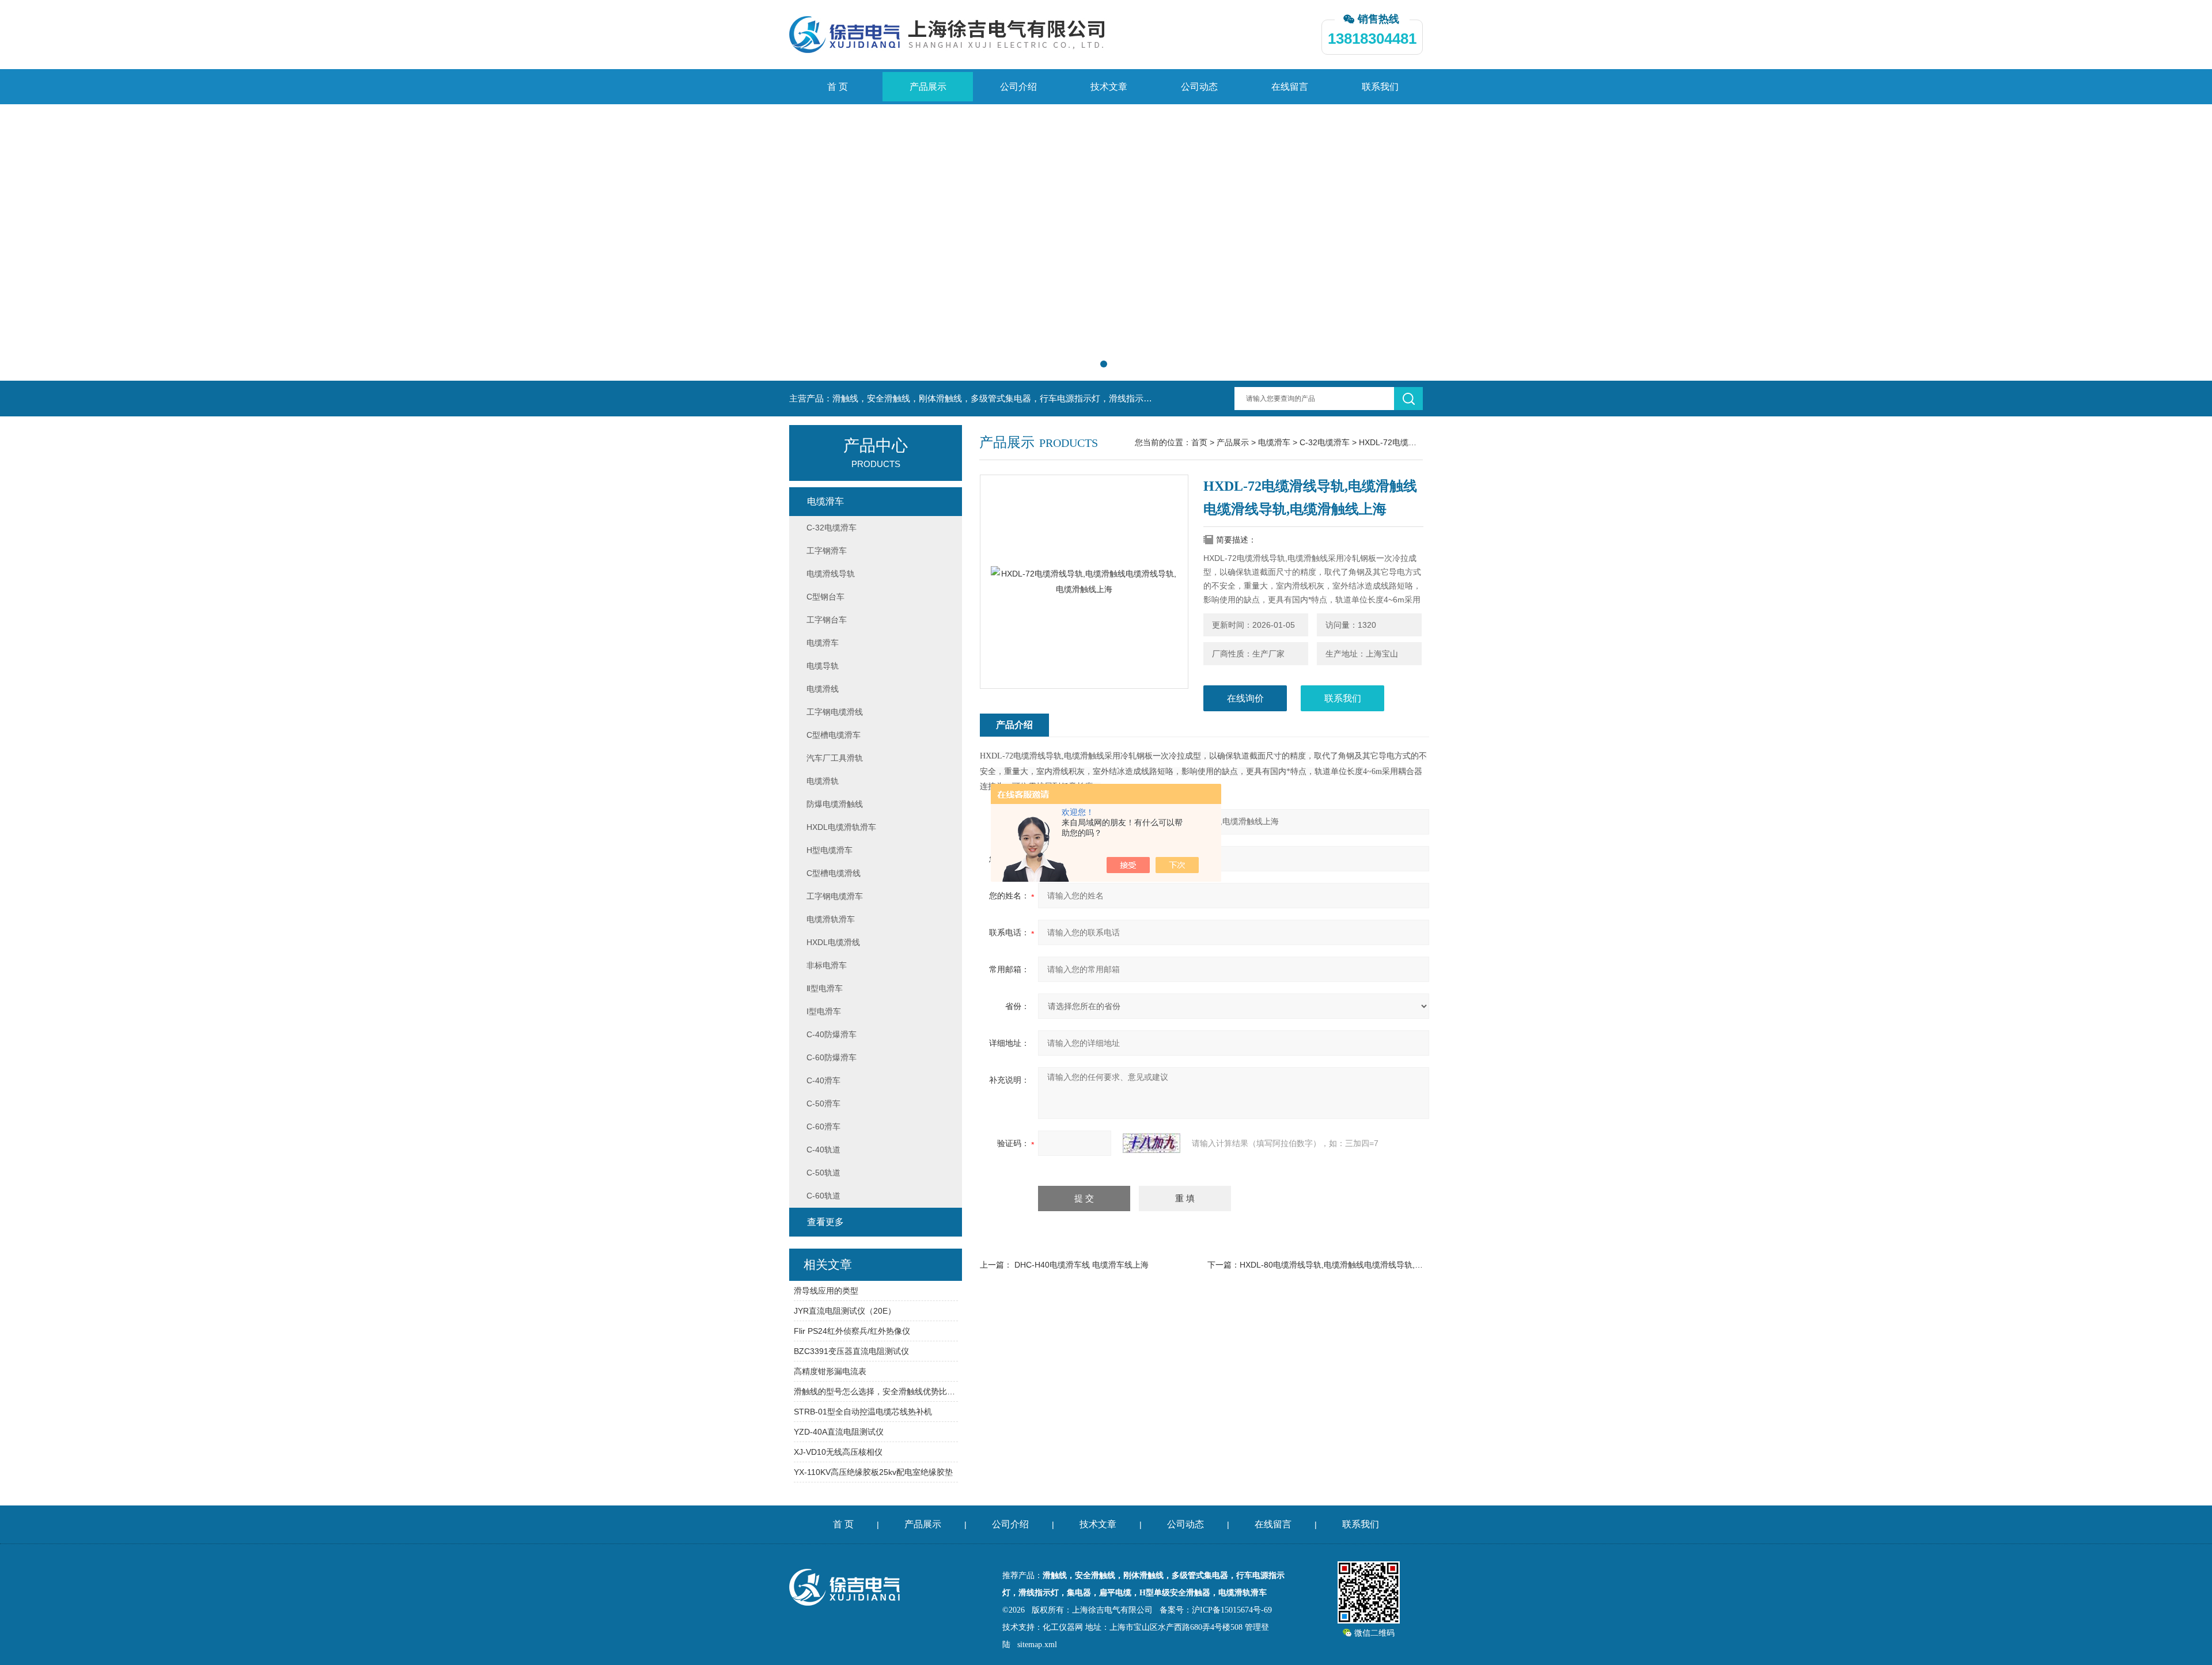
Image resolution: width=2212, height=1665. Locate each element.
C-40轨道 (823, 1150)
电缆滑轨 (823, 781)
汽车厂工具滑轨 (835, 758)
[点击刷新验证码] (1152, 1143)
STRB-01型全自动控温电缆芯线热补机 (863, 1412)
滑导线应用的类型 (826, 1291)
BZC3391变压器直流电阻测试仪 (851, 1351)
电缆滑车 (1274, 442)
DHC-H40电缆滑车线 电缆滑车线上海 (1082, 1265)
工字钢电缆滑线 (835, 712)
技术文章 (1109, 87)
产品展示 (928, 87)
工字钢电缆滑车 (835, 896)
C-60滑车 (823, 1127)
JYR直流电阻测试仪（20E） (845, 1311)
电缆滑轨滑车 (831, 919)
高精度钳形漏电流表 (830, 1371)
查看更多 (825, 1222)
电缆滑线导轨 (831, 574)
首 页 (838, 87)
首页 (1199, 442)
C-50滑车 (823, 1103)
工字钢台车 (827, 620)
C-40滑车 (823, 1080)
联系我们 (1380, 87)
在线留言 (1290, 87)
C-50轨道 (823, 1173)
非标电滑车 (827, 965)
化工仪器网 (1063, 1627)
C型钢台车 (825, 597)
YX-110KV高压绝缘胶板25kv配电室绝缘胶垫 (873, 1472)
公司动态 (1199, 87)
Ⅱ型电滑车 (825, 988)
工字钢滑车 (827, 551)
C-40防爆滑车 (832, 1034)
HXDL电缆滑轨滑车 (841, 827)
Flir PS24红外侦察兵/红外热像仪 (852, 1331)
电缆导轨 (823, 666)
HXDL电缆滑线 (833, 942)
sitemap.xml (1037, 1645)
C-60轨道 (823, 1196)
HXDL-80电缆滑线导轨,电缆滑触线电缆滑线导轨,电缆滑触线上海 (1355, 1265)
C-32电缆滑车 (1325, 442)
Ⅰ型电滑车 (824, 1011)
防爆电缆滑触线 (835, 804)
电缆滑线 (823, 689)
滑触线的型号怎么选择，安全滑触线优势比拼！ (876, 1391)
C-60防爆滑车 (832, 1057)
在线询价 (1245, 698)
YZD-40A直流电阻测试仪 (839, 1432)
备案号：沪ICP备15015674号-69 (1216, 1610)
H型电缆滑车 (829, 850)
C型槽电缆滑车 (834, 735)
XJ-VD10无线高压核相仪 (838, 1452)
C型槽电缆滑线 (834, 873)
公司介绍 (1018, 87)
